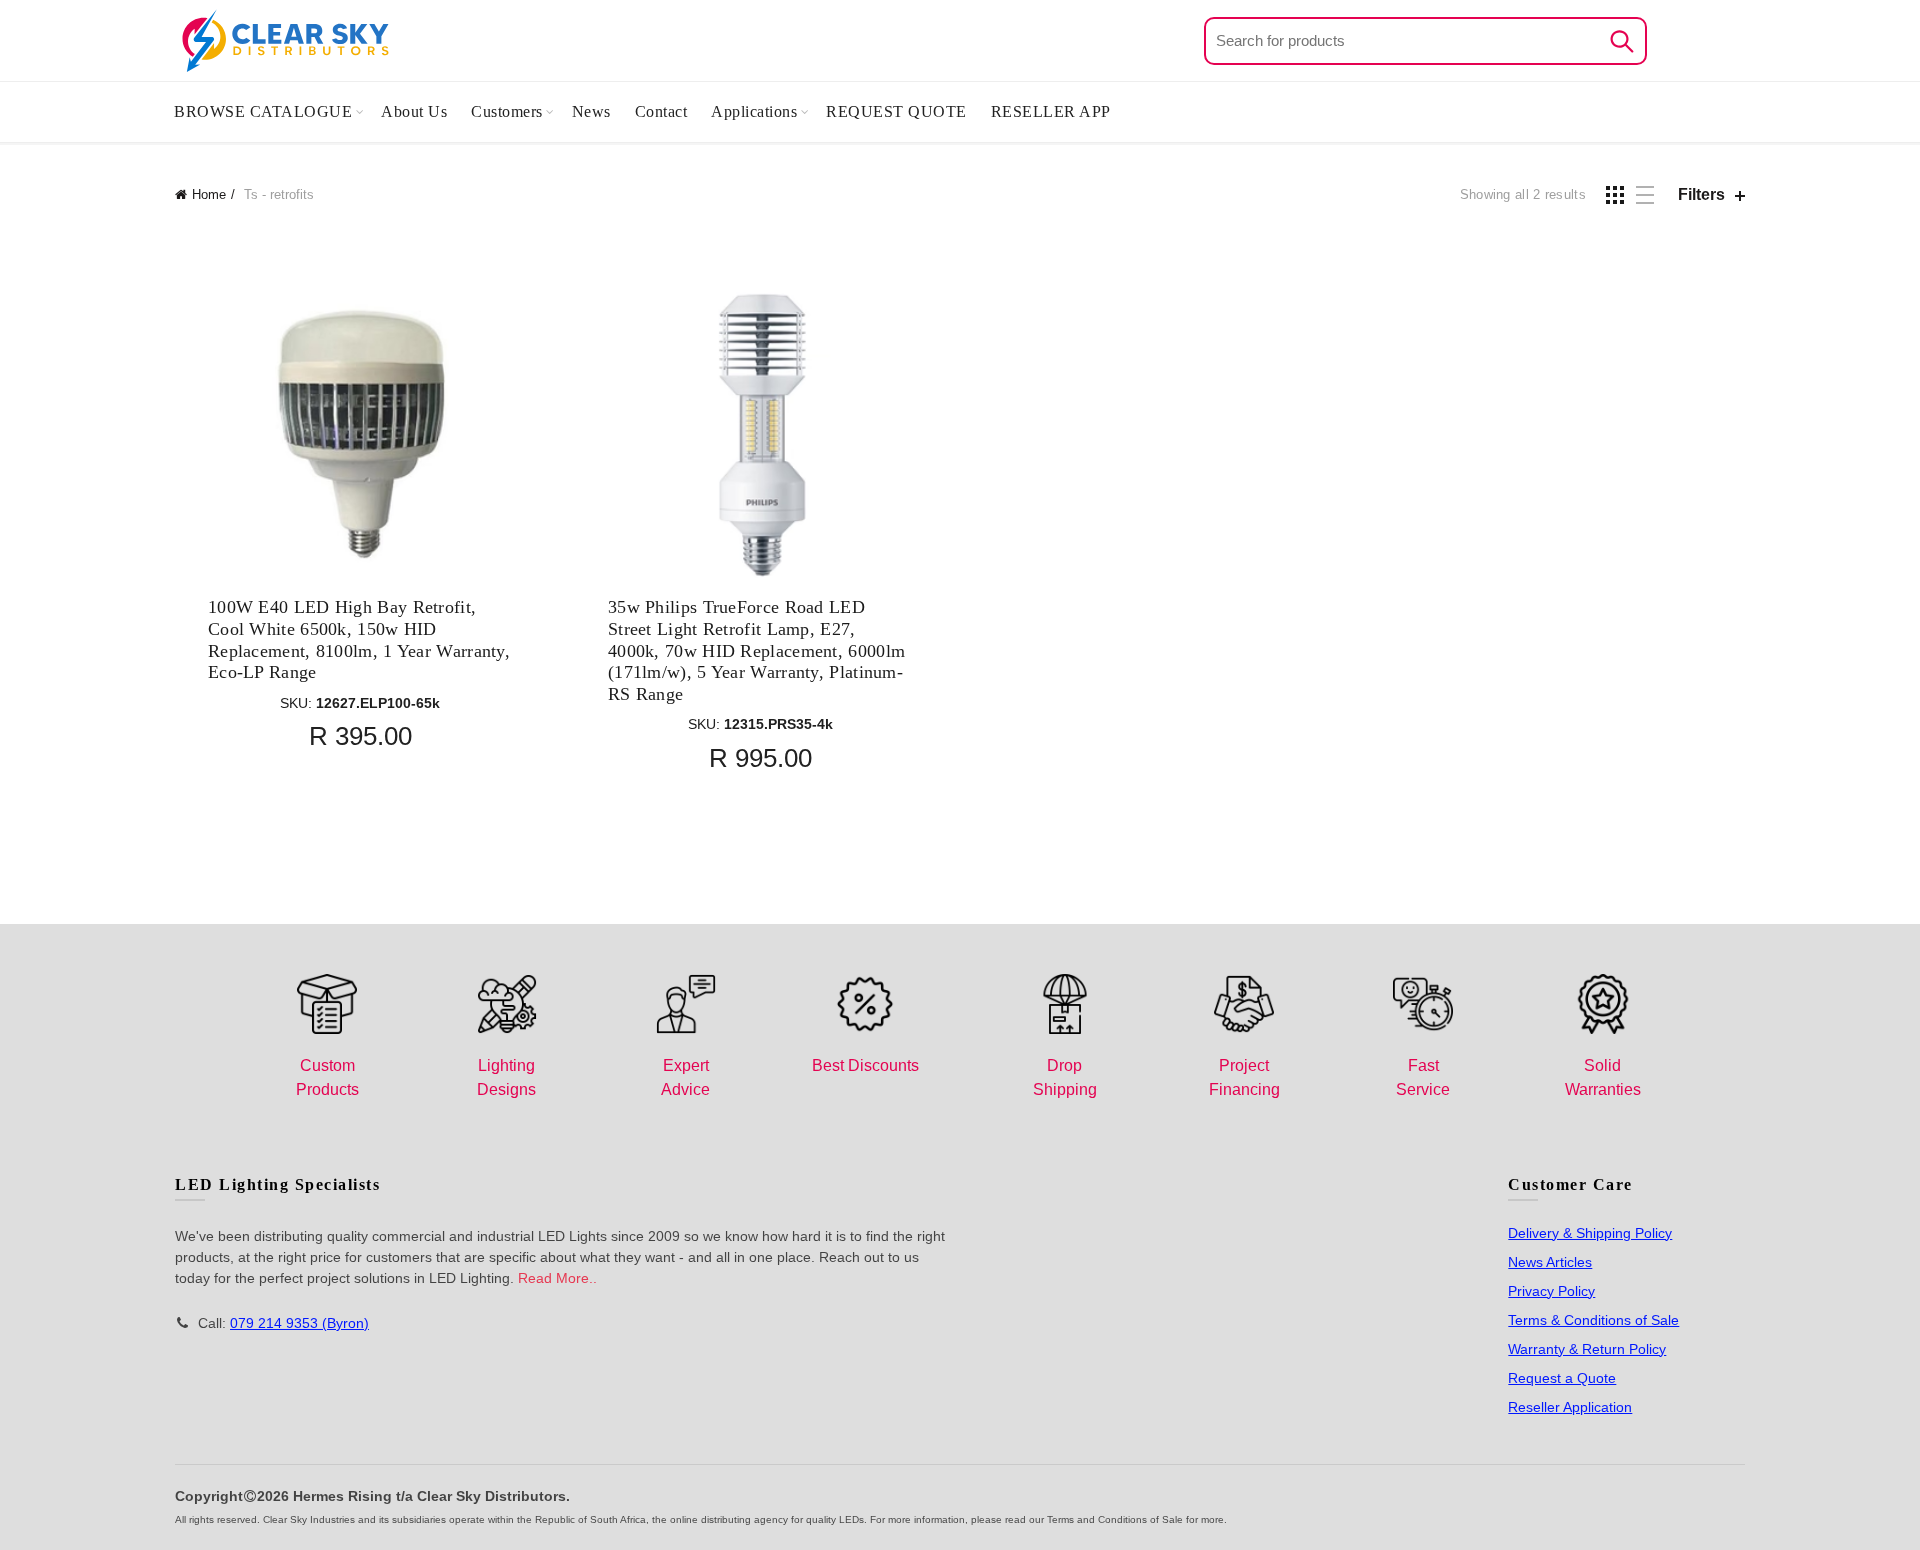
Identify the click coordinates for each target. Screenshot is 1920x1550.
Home (209, 194)
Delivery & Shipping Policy (1590, 1233)
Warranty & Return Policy (1587, 1349)
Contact (661, 111)
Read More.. (557, 1278)
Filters (1701, 194)
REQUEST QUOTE (896, 111)
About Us (414, 111)
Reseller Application (1570, 1407)
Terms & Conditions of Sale (1593, 1320)
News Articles (1550, 1262)
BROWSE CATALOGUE (263, 111)
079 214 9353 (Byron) (299, 1323)
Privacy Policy (1551, 1291)
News (591, 111)
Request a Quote (1562, 1378)
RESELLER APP (1051, 111)
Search (1622, 41)
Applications (754, 111)
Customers (507, 111)
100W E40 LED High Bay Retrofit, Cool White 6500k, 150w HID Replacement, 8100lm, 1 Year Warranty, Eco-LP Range (359, 639)
